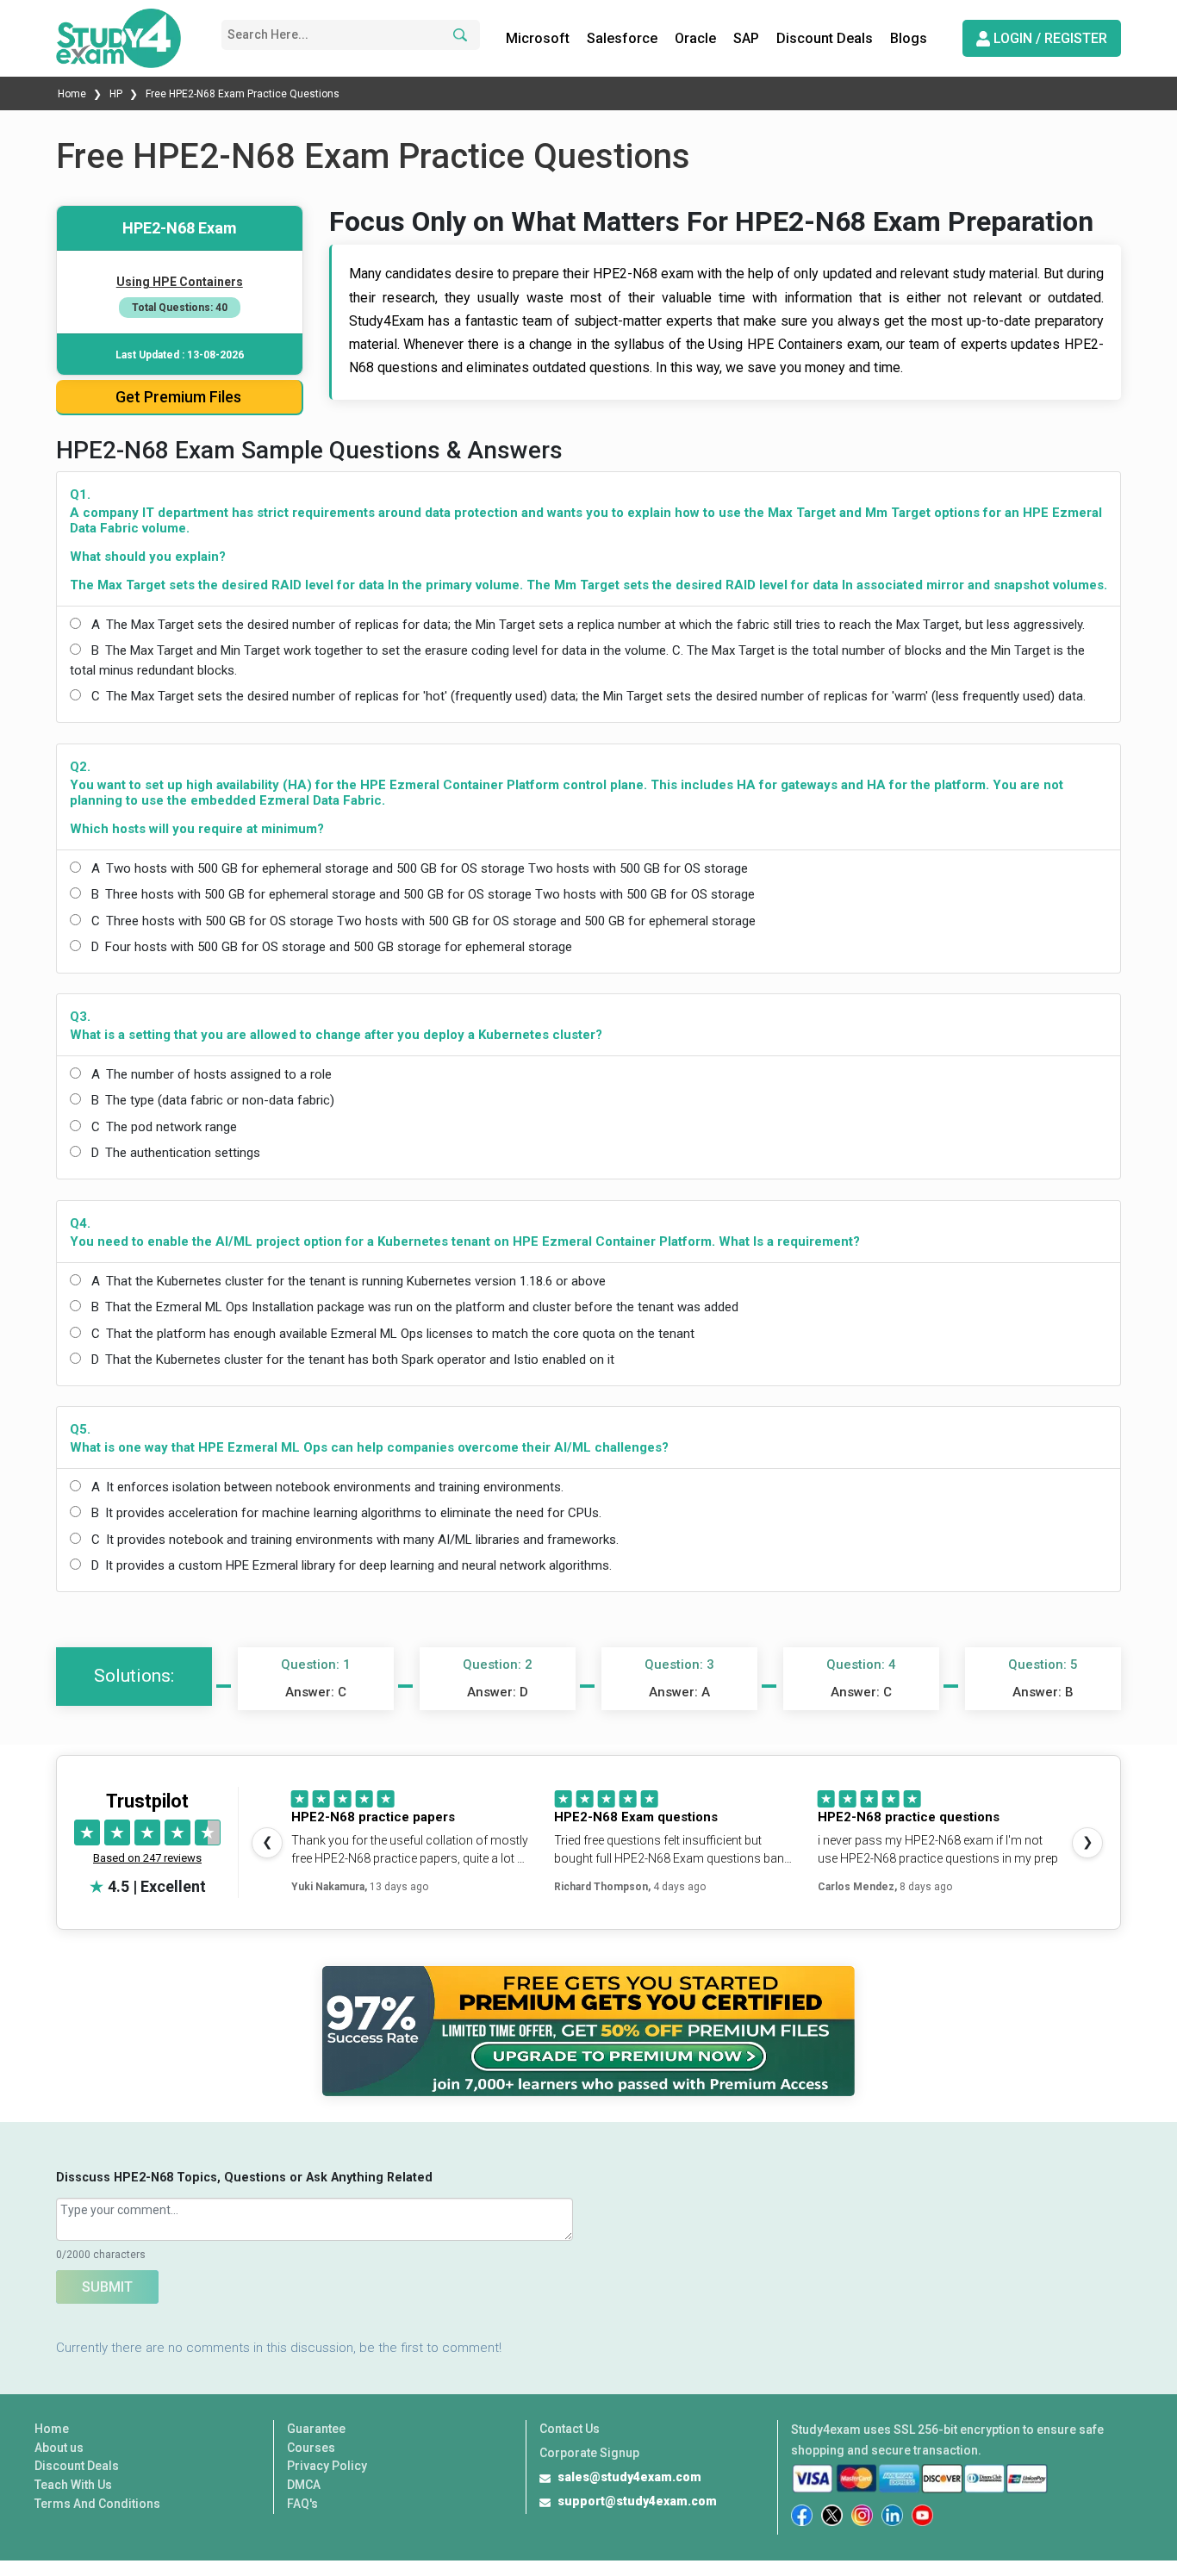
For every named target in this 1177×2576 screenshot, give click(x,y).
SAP (746, 38)
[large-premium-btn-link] (588, 2031)
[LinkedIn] (892, 2515)
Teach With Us (73, 2485)
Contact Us (570, 2429)
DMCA (304, 2485)
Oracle (695, 38)
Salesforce (622, 38)
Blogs (909, 38)
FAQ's (302, 2504)
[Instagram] (862, 2515)
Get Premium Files (178, 397)
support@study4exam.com (637, 2501)
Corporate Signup (589, 2453)
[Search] (458, 35)
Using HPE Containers (180, 282)
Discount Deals (825, 38)
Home (73, 94)
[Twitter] (832, 2515)
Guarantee (316, 2429)
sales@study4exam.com (629, 2477)
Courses (311, 2448)
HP (116, 94)
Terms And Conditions (97, 2504)
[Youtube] (922, 2515)
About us (59, 2448)
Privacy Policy (327, 2466)
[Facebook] (802, 2515)
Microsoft (538, 38)
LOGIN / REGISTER (1049, 38)
